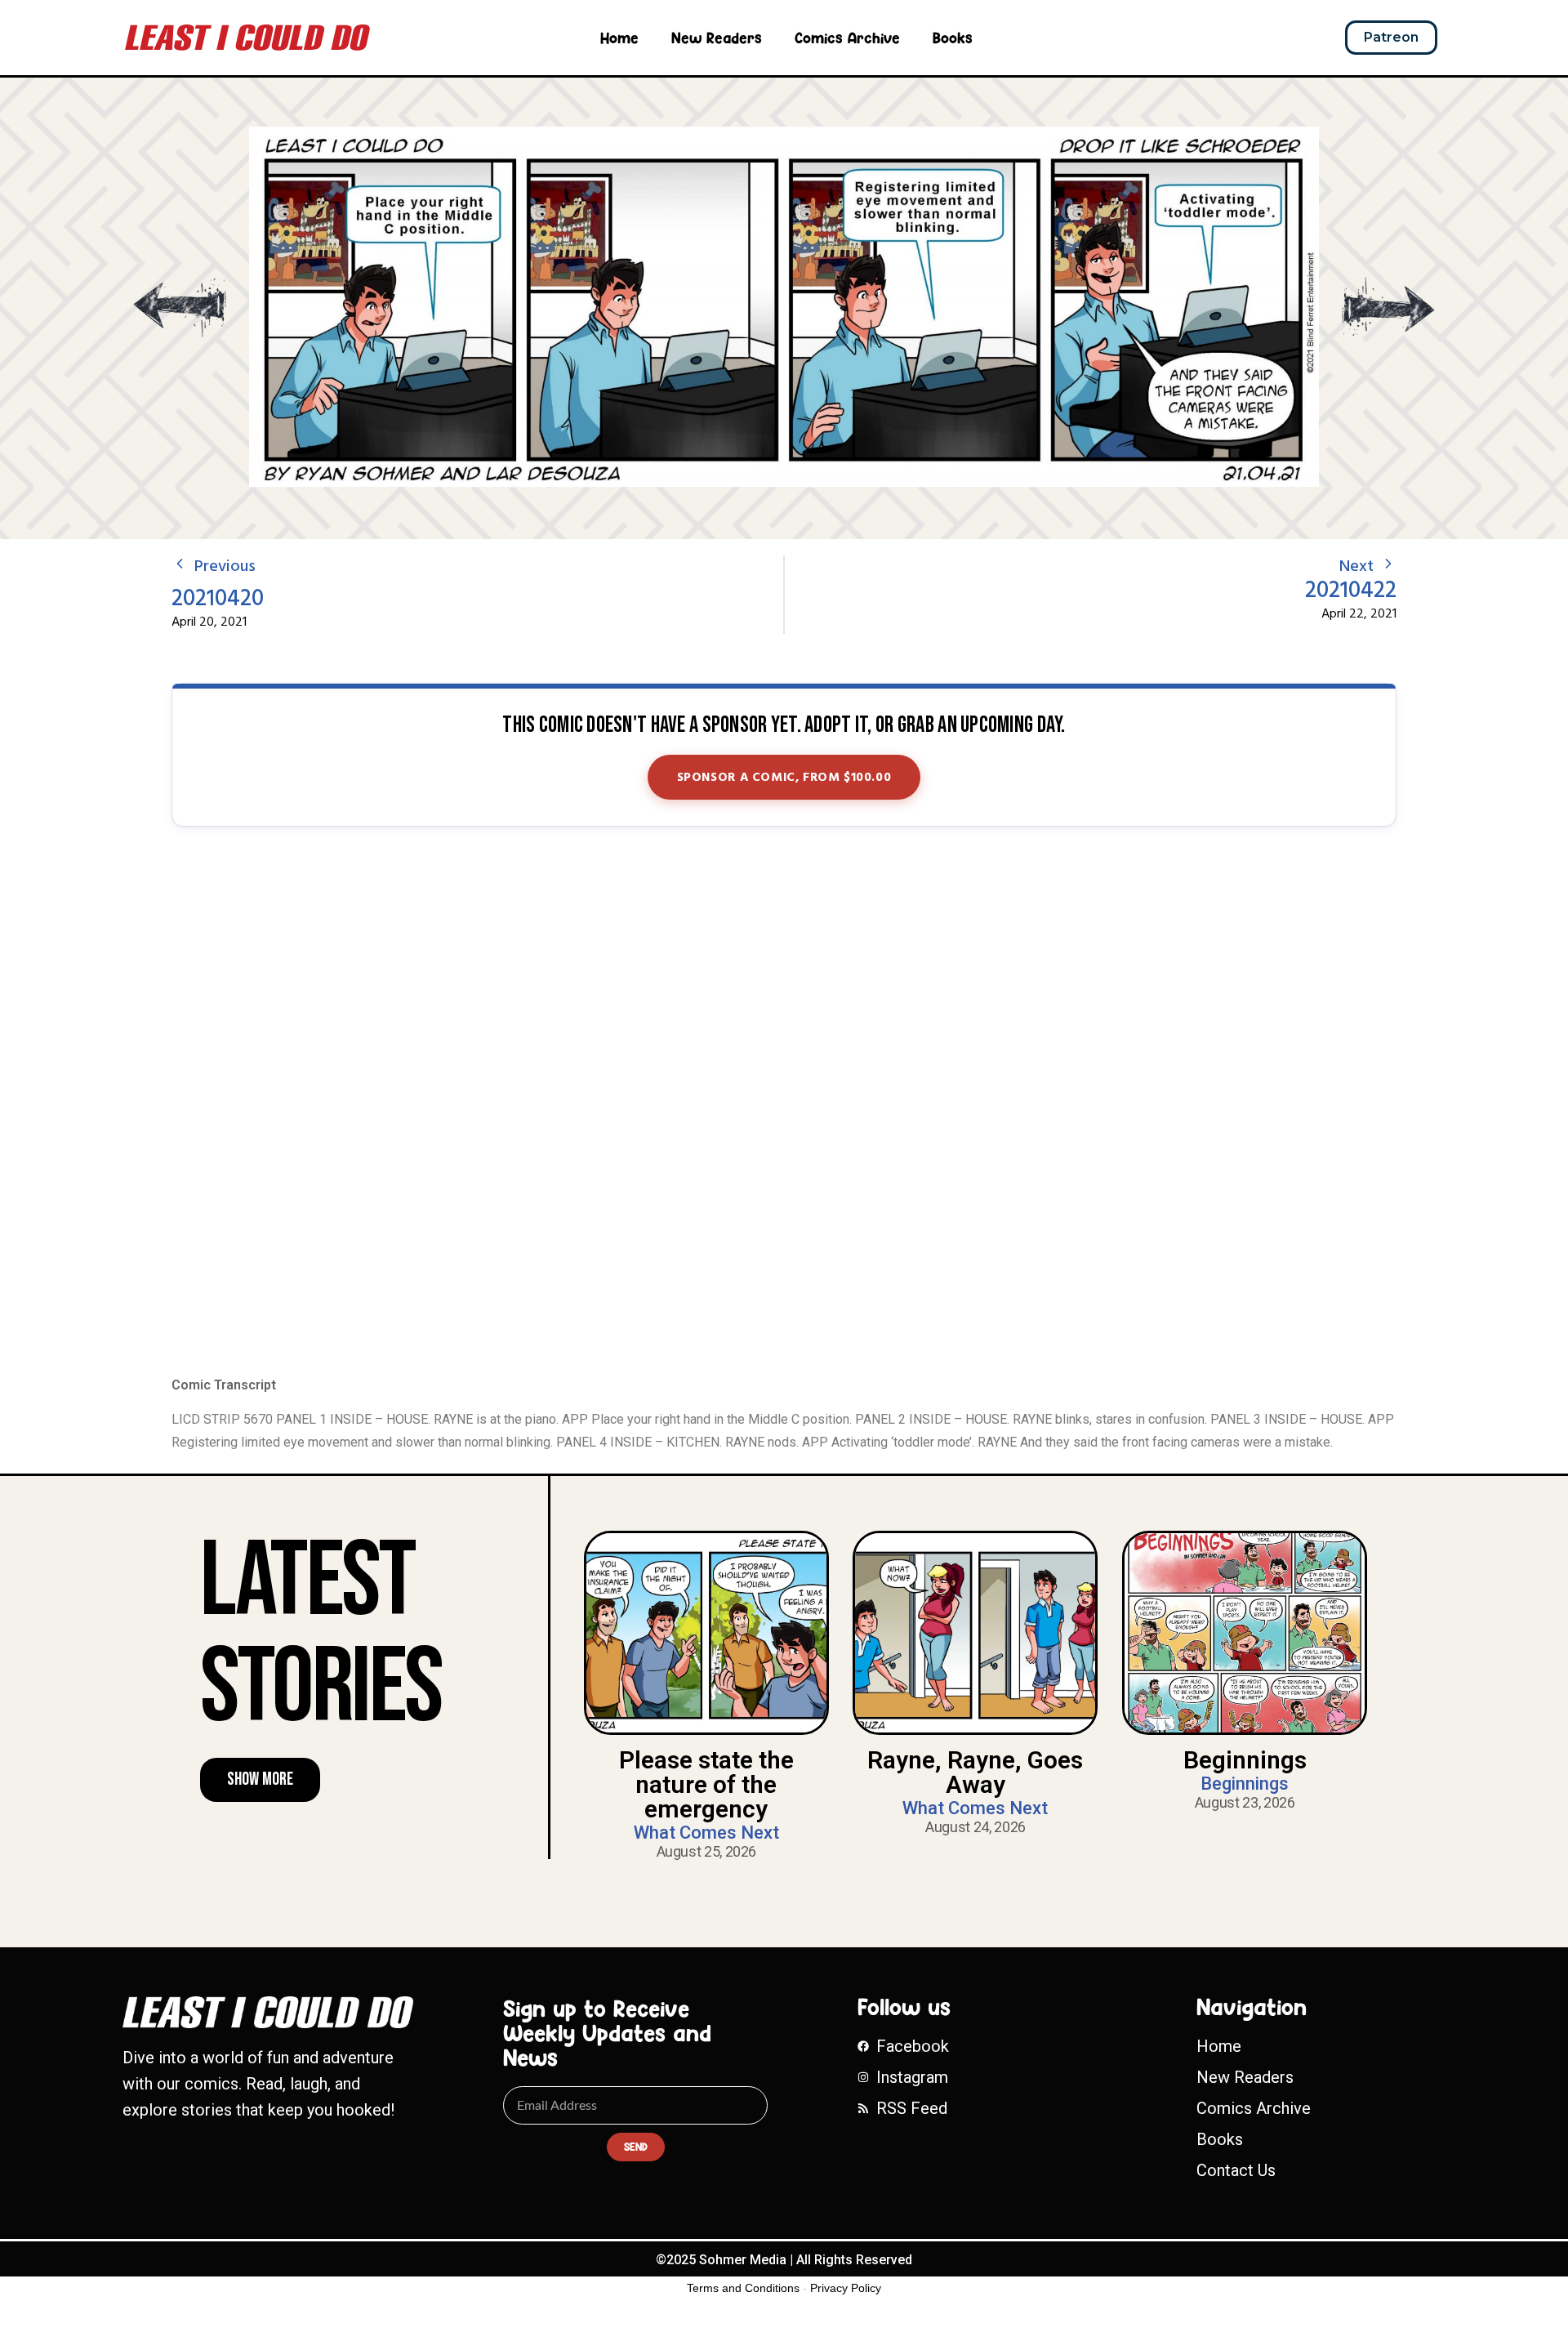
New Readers (717, 38)
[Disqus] (784, 1103)
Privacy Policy (846, 2288)
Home (619, 38)
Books (953, 38)
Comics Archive (847, 38)
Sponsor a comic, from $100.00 (784, 778)
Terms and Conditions (743, 2288)
